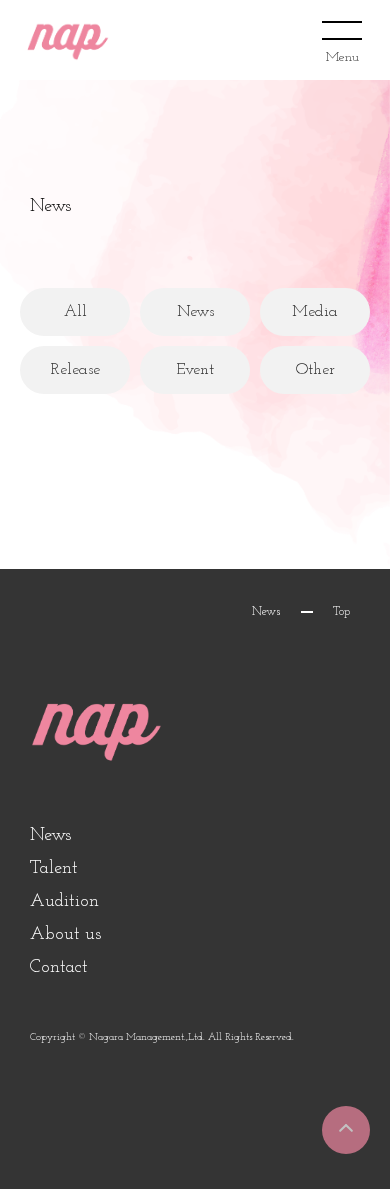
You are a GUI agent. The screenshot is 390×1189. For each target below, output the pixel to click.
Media (315, 312)
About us (65, 935)
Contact (59, 968)
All (75, 312)
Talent (54, 869)
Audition (64, 902)
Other (315, 370)
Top (341, 612)
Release (75, 370)
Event (195, 370)
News (195, 312)
